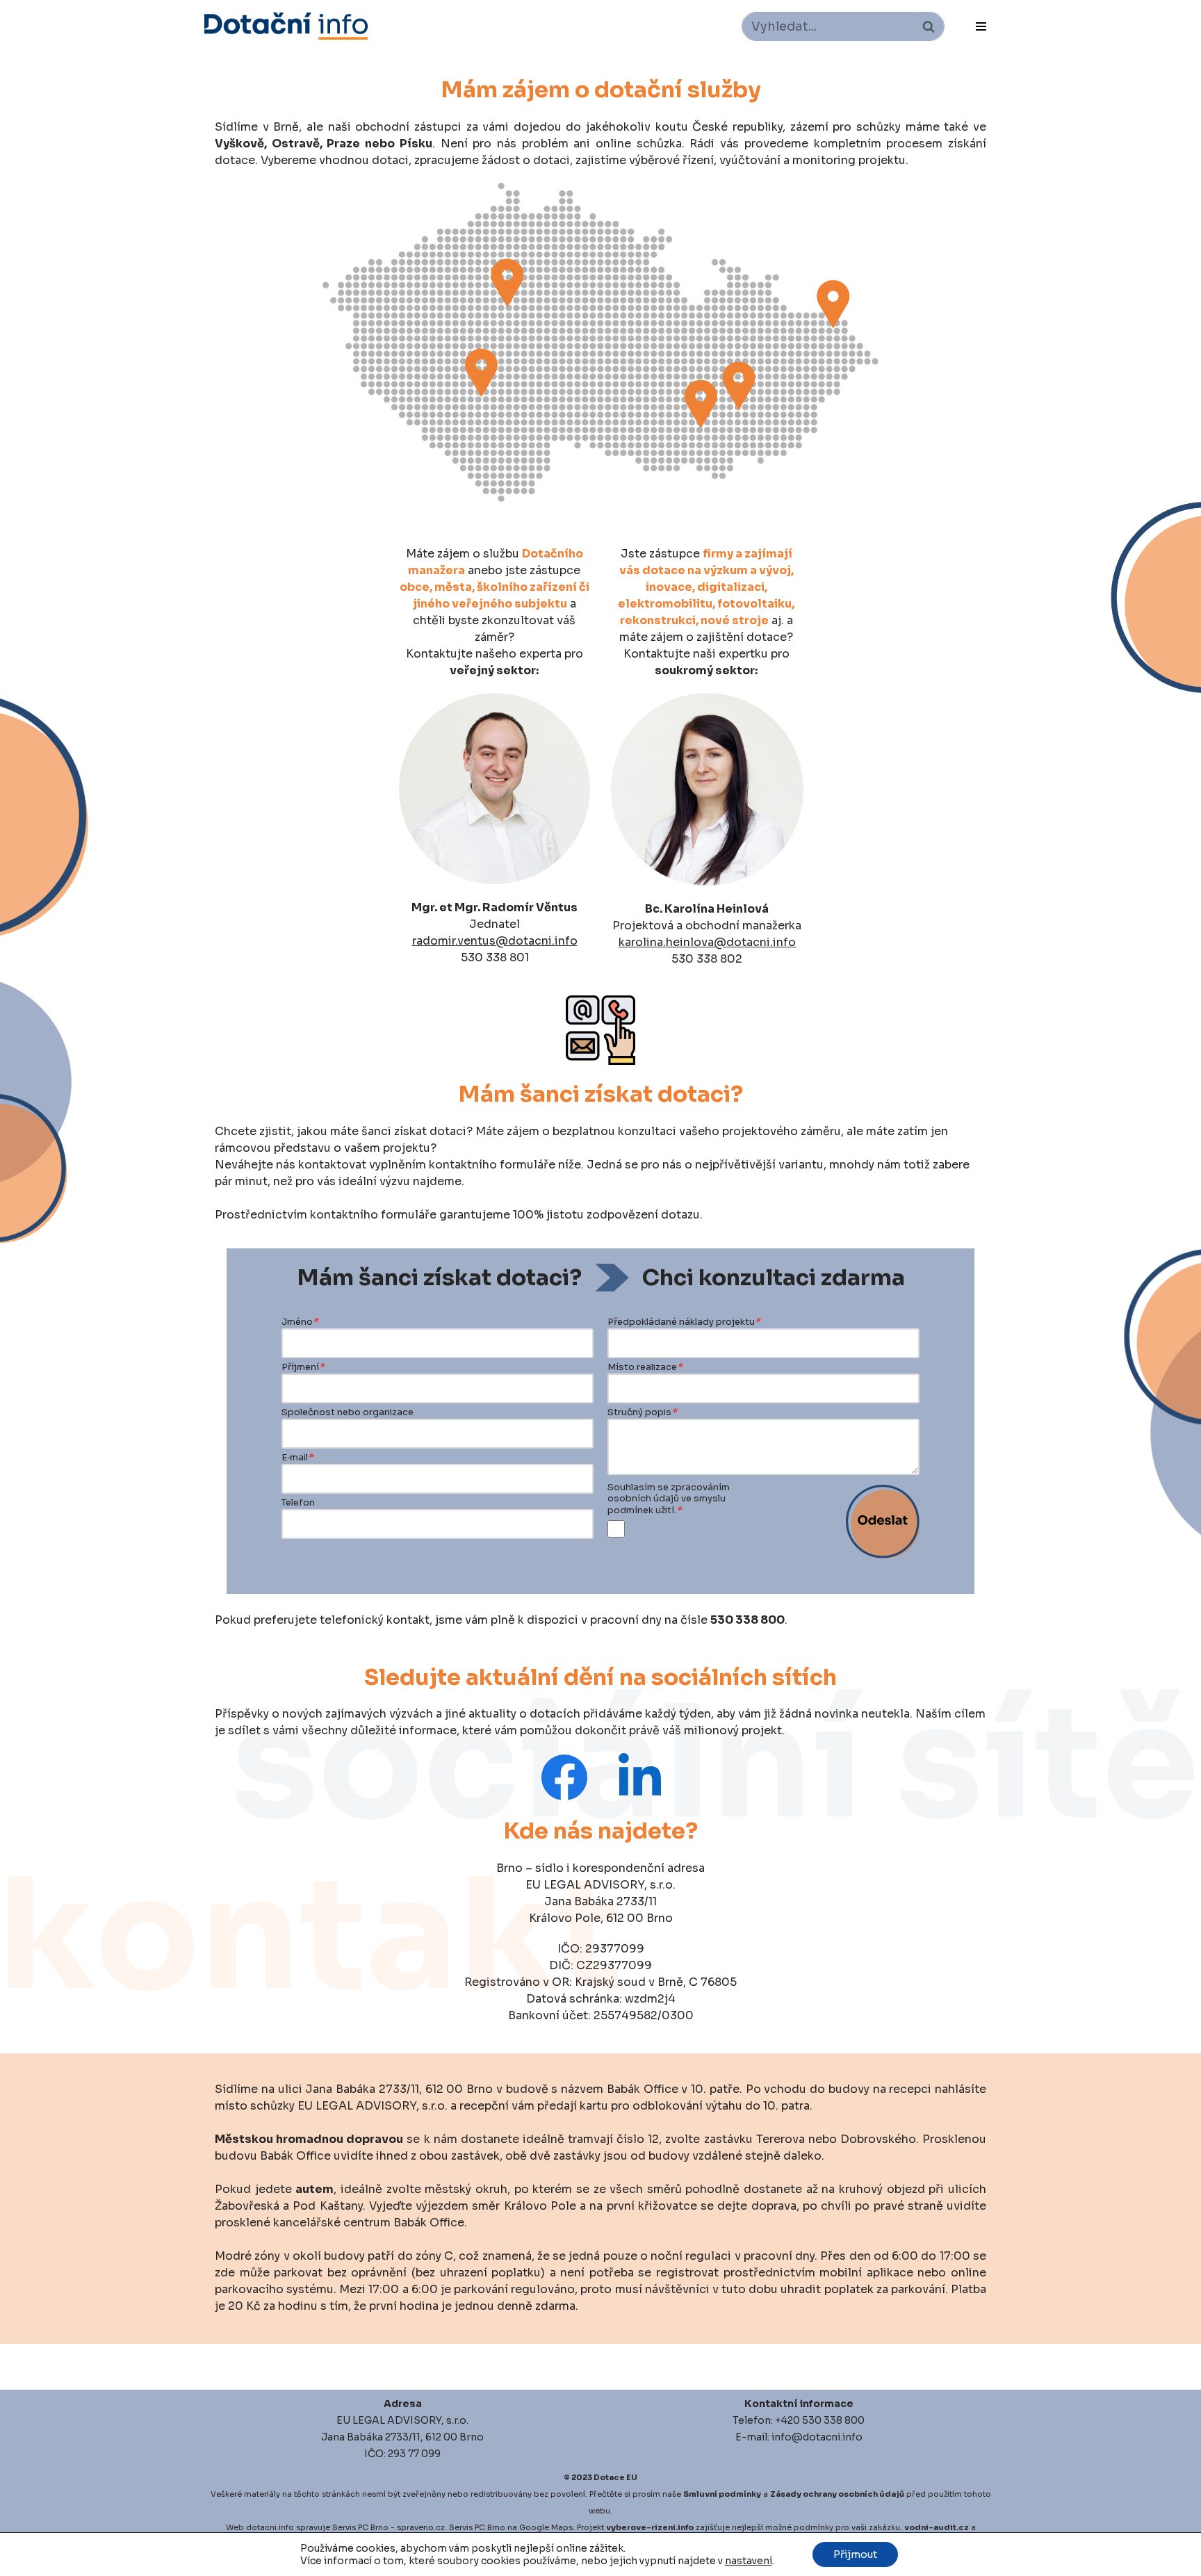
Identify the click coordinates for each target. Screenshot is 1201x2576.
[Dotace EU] (286, 26)
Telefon (298, 1503)
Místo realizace (645, 1367)
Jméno (300, 1322)
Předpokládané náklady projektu (684, 1322)
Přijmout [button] (855, 2554)
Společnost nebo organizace (348, 1412)
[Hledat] (928, 26)
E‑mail (297, 1458)
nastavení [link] (749, 2561)
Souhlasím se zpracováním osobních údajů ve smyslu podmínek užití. (669, 1499)
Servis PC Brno (360, 2527)
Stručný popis (642, 1412)
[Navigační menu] (981, 26)
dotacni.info (270, 2527)
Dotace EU (615, 2477)
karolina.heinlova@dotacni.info (707, 942)
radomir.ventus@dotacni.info (495, 941)
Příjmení (303, 1367)
